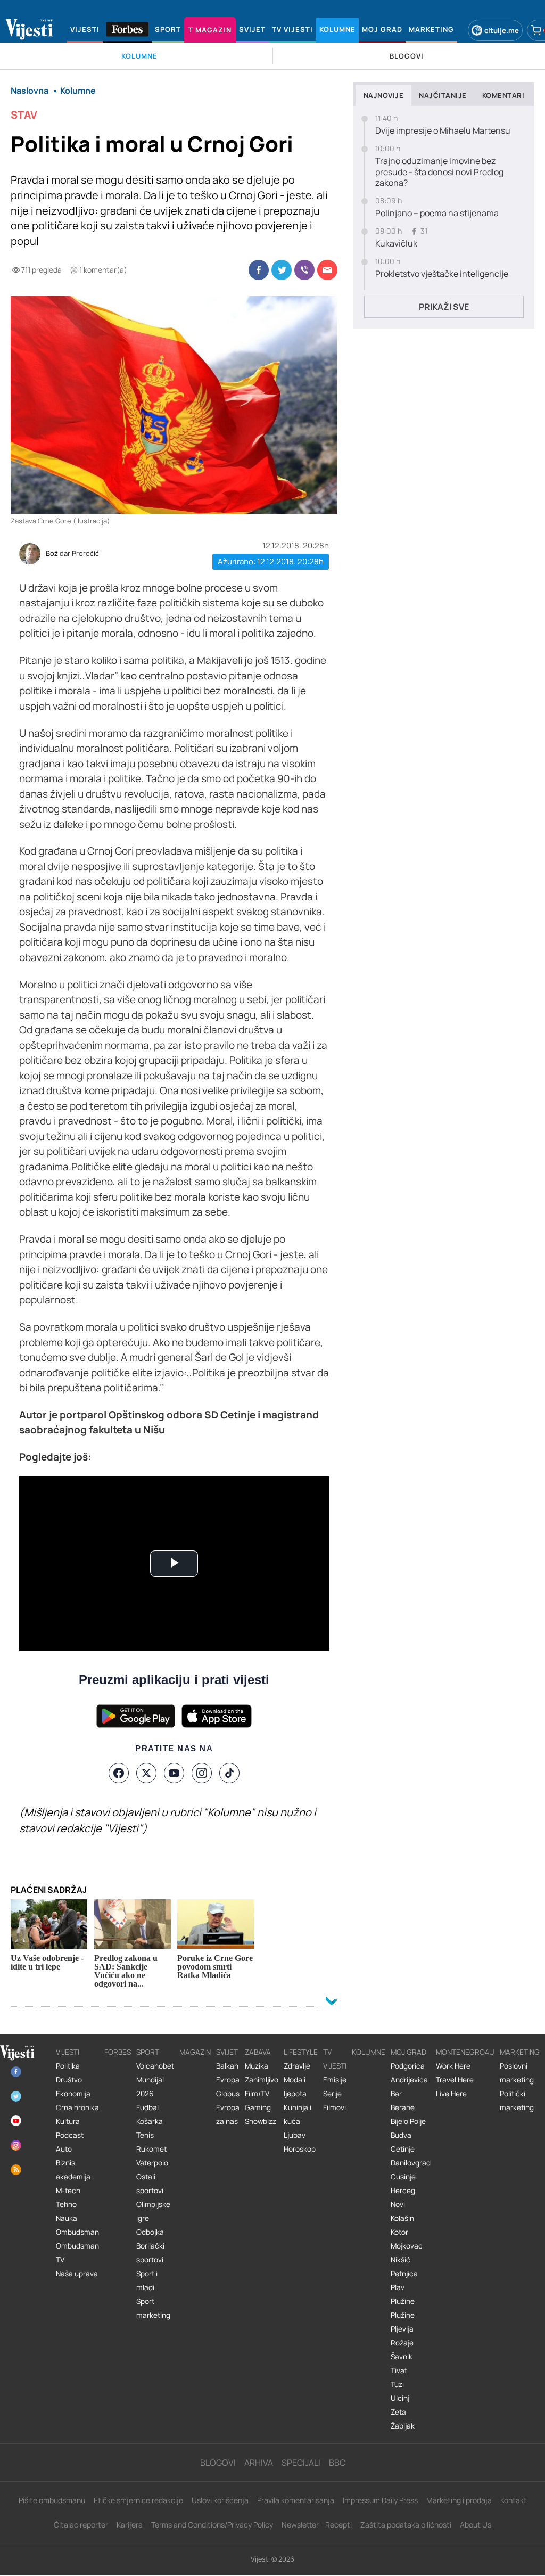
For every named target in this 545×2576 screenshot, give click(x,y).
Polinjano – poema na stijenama (437, 213)
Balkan (227, 2066)
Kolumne (369, 2052)
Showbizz (261, 2121)
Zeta (398, 2412)
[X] (146, 1773)
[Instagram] (202, 1773)
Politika (68, 2066)
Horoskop (300, 2149)
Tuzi (397, 2384)
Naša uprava (77, 2274)
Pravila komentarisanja (296, 2500)
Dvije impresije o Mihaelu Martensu (443, 131)
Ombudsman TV (77, 2253)
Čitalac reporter (81, 2525)
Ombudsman (77, 2232)
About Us (476, 2525)
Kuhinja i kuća (298, 2114)
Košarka (150, 2121)
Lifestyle (301, 2052)
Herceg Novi (403, 2197)
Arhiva (259, 2463)
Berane (403, 2107)
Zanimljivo (262, 2080)
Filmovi (335, 2107)
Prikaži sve (444, 307)
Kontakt (514, 2500)
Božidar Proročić (72, 554)
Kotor (399, 2232)
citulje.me (502, 30)
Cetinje (403, 2149)
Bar (396, 2094)
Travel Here (455, 2080)
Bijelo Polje (408, 2121)
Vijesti (68, 2052)
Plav (398, 2287)
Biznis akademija (73, 2170)
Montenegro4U (465, 2052)
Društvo (69, 2080)
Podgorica (408, 2066)
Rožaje (402, 2343)
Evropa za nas (228, 2114)
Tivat (399, 2370)
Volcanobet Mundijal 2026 (155, 2080)
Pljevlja (402, 2329)
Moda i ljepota (295, 2087)
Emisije (335, 2080)
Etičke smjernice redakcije (138, 2500)
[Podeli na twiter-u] (282, 270)
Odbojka (150, 2232)
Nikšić (401, 2260)
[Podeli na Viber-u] (304, 270)
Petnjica (404, 2274)
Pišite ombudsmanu (52, 2500)
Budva (401, 2135)
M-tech (68, 2191)
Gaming (258, 2107)
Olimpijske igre (153, 2211)
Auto (64, 2149)
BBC (337, 2463)
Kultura (68, 2121)
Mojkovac (407, 2246)
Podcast (70, 2135)
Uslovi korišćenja (220, 2500)
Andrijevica (409, 2080)
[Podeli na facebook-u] (259, 270)
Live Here (451, 2094)
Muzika (257, 2066)
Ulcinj (400, 2398)
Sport (148, 2052)
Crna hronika (77, 2107)
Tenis (145, 2135)
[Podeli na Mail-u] (327, 270)
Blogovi (218, 2463)
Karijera (130, 2525)
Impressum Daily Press (380, 2500)
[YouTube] (174, 1773)
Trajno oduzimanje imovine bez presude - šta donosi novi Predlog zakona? (439, 172)
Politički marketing (517, 2101)
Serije (332, 2094)
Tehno (66, 2204)
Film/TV (257, 2094)
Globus (228, 2094)
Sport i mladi (147, 2280)
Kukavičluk (396, 244)
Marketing (520, 2052)
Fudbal (147, 2107)
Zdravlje (297, 2066)
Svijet (227, 2052)
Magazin (195, 2052)
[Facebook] (119, 1773)
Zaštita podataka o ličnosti (406, 2525)
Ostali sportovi (150, 2184)
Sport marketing (153, 2308)
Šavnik (402, 2357)
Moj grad (408, 2052)
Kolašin (402, 2218)
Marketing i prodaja (459, 2500)
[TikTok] (229, 1773)
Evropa (228, 2080)
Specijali (301, 2463)
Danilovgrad (411, 2163)
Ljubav (295, 2135)
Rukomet (151, 2149)
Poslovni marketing (517, 2073)
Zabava (258, 2052)
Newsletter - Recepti (317, 2525)
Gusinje (403, 2177)
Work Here (453, 2066)
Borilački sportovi (150, 2253)
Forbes (118, 2052)
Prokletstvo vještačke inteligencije (442, 274)
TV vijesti (335, 2059)
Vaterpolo (152, 2163)
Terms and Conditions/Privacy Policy (212, 2525)
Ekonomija (73, 2094)
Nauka (67, 2218)
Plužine (403, 2301)
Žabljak (403, 2426)
